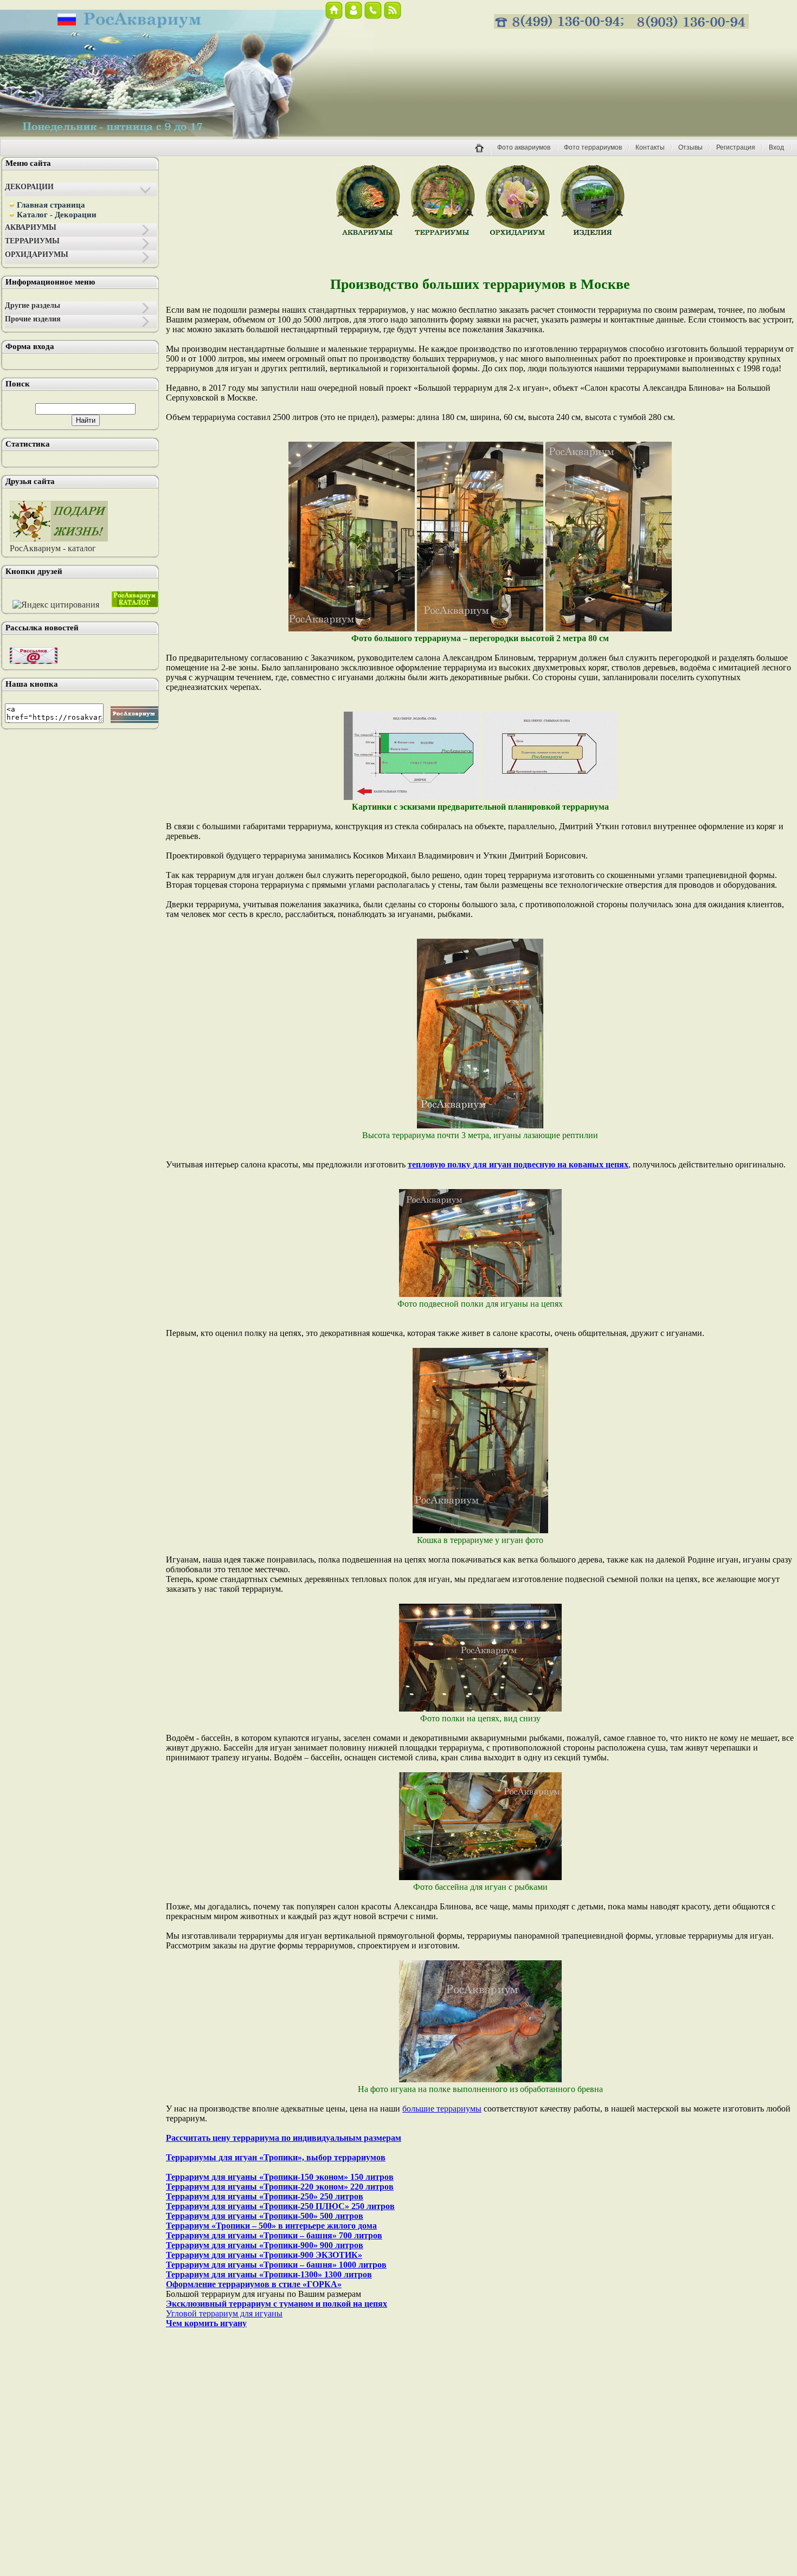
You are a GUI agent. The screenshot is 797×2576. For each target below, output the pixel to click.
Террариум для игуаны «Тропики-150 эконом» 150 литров (280, 2177)
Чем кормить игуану (206, 2323)
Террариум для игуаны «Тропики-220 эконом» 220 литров (280, 2187)
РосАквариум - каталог (53, 548)
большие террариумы (442, 2109)
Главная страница (51, 205)
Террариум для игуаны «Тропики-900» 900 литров (265, 2245)
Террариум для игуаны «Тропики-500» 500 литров (265, 2216)
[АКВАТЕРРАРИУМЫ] (593, 234)
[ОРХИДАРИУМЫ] (518, 234)
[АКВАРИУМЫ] (368, 234)
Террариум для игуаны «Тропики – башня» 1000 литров (276, 2265)
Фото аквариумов (524, 147)
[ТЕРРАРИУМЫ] (443, 234)
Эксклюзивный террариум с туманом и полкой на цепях (277, 2304)
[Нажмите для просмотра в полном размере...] (352, 628)
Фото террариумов (593, 147)
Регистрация (736, 147)
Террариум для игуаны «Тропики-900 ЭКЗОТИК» (264, 2255)
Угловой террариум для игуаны (224, 2313)
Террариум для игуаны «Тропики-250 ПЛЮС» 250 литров (280, 2206)
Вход (776, 147)
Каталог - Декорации (57, 215)
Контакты (650, 147)
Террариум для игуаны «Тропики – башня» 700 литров (274, 2235)
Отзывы (690, 147)
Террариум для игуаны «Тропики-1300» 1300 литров (269, 2274)
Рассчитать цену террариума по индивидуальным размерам (284, 2138)
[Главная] (483, 154)
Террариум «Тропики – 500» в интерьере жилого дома (271, 2226)
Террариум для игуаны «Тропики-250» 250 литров (265, 2196)
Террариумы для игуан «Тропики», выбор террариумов (276, 2157)
